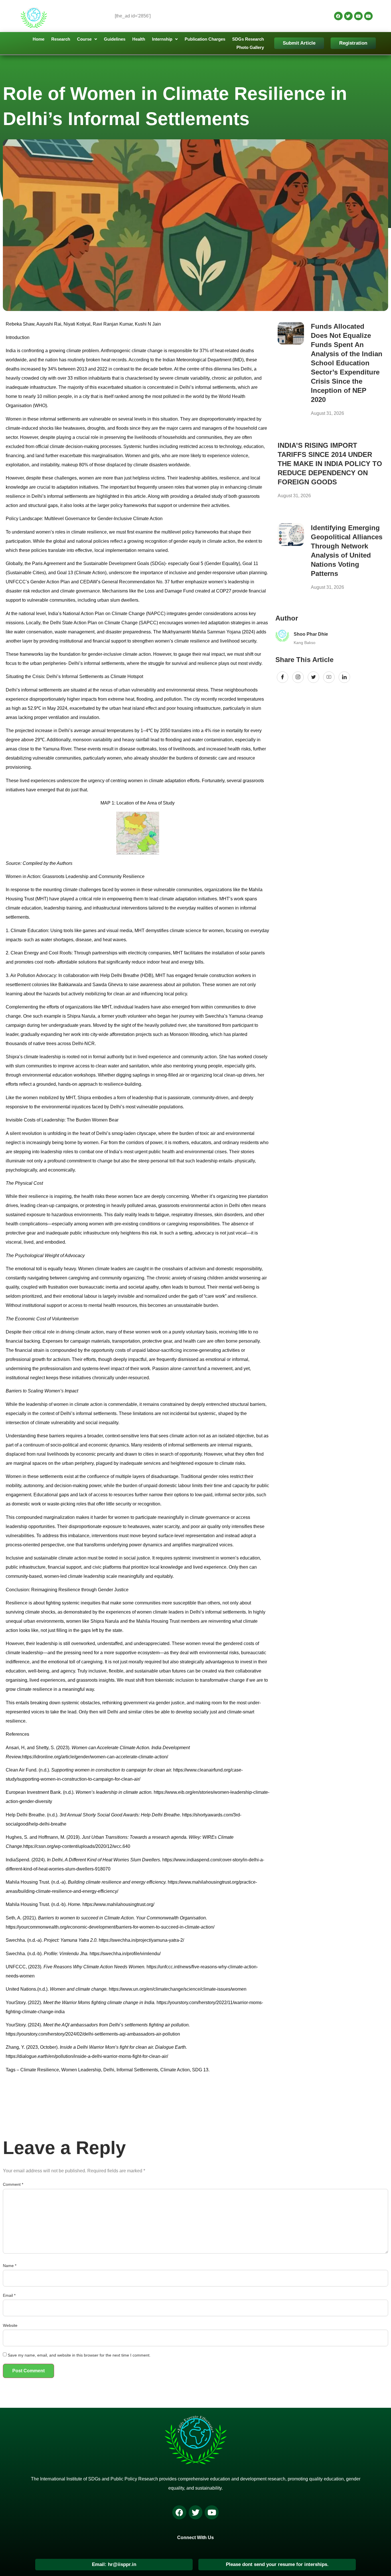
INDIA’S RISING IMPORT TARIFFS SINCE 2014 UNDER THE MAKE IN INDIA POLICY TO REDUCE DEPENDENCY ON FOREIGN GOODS (330, 464)
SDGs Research (248, 39)
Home (38, 39)
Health (139, 39)
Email (9, 2295)
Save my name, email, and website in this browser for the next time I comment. (79, 2355)
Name (10, 2266)
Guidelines (115, 39)
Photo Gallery (250, 47)
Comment (13, 2184)
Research (61, 39)
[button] (87, 39)
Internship (162, 39)
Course (84, 39)
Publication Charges (205, 39)
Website (10, 2325)
